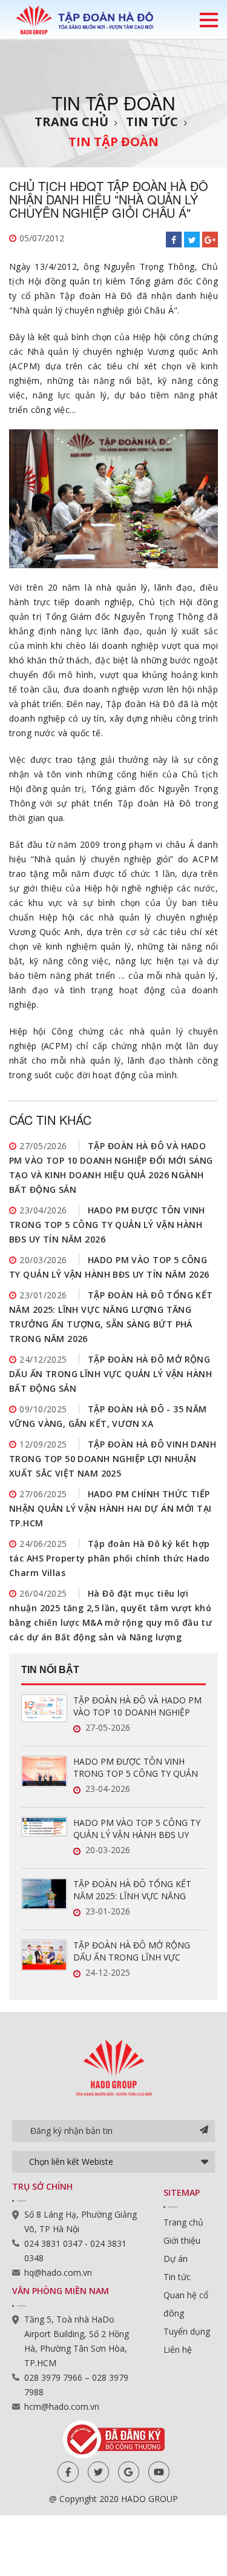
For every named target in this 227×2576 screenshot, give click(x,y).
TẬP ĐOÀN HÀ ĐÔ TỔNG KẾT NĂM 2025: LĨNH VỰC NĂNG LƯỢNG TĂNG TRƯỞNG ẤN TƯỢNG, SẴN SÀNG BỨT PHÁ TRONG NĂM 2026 (133, 1890)
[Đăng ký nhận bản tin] (204, 2131)
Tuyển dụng (187, 2331)
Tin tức (152, 122)
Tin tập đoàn (113, 142)
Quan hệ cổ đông (186, 2304)
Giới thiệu (182, 2240)
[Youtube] (159, 2472)
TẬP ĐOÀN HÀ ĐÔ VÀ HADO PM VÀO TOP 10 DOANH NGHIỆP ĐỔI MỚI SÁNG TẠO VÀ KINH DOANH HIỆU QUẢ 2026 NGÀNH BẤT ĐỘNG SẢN (138, 1706)
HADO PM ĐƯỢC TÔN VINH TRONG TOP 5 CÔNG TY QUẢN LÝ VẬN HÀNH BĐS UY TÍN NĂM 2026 (107, 1225)
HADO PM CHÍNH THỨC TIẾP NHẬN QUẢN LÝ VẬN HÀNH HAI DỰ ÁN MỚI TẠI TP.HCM (110, 1508)
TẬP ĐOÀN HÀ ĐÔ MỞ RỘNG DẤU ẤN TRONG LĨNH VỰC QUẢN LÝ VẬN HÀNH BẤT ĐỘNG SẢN (110, 1374)
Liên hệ (178, 2350)
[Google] (129, 2472)
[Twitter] (98, 2472)
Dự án (176, 2259)
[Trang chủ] (85, 19)
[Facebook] (68, 2472)
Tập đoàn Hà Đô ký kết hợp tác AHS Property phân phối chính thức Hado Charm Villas (110, 1558)
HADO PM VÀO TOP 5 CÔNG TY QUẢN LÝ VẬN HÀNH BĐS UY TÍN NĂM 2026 (137, 1829)
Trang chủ (71, 122)
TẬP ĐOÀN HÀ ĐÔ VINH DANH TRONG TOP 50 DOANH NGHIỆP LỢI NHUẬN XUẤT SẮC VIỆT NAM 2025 (113, 1459)
